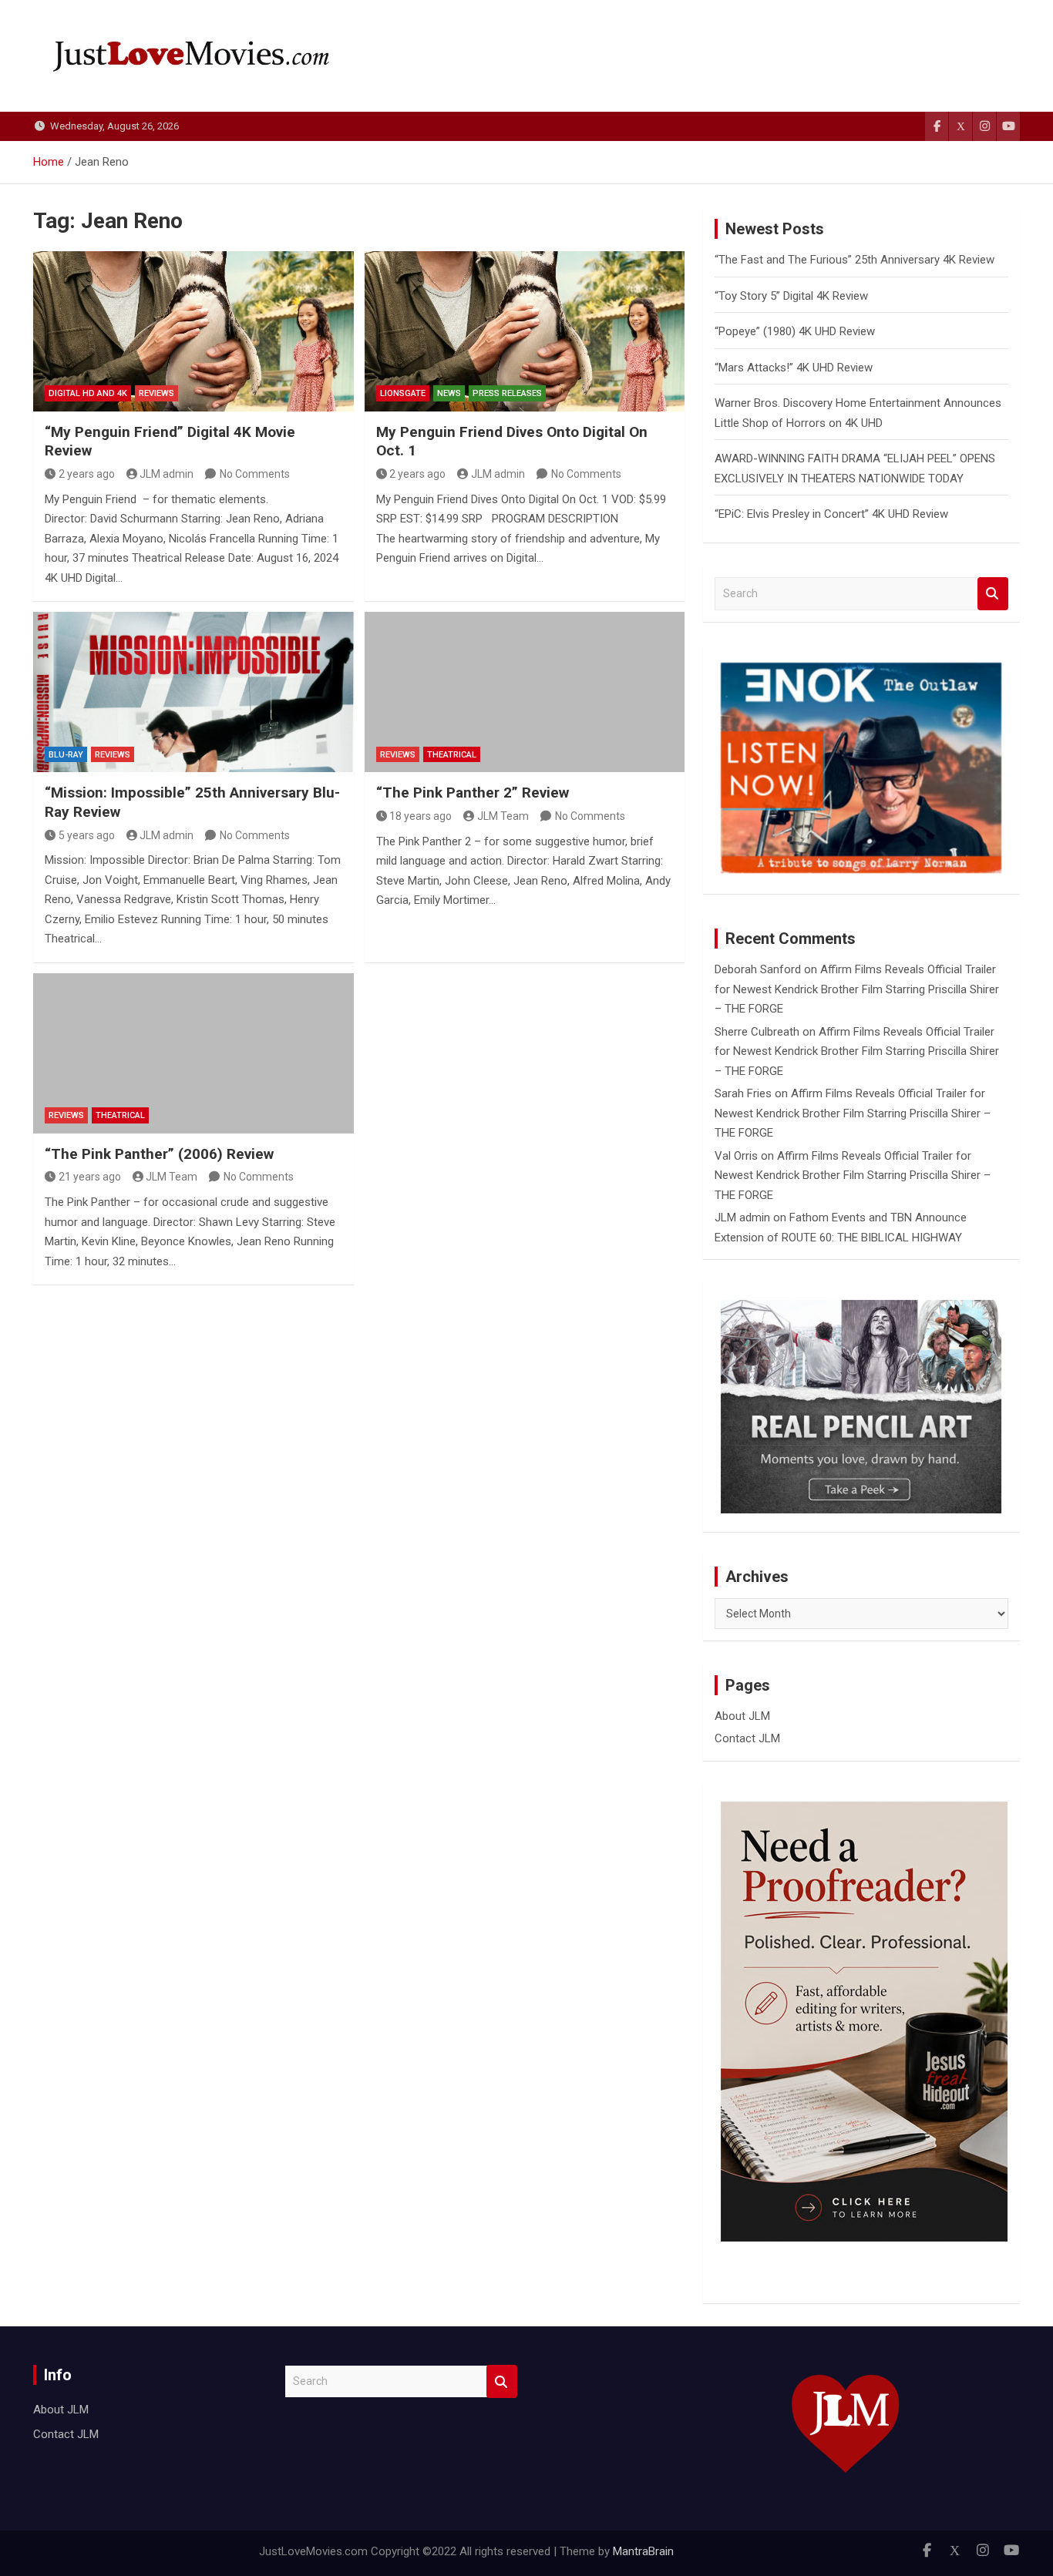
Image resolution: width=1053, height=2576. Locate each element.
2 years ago (87, 474)
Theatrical (452, 755)
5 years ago (87, 835)
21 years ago (90, 1177)
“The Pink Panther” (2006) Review (159, 1154)
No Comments (255, 474)
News (449, 393)
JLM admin (167, 474)
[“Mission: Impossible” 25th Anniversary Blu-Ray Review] (193, 692)
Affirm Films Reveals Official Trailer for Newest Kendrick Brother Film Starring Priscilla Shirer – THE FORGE (857, 989)
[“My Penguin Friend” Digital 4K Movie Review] (193, 331)
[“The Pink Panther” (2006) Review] (193, 1053)
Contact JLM (747, 1738)
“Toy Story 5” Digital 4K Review (791, 296)
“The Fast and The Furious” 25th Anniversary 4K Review (855, 260)
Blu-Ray (66, 755)
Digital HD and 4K (88, 393)
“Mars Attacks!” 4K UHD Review (794, 368)
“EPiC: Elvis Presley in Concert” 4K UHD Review (831, 514)
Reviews (156, 393)
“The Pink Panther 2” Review (473, 793)
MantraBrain (643, 2551)
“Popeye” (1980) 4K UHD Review (795, 331)
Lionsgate (403, 393)
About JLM (742, 1716)
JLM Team (503, 816)
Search (993, 594)
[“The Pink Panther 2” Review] (525, 692)
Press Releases (507, 393)
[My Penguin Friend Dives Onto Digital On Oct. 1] (525, 331)
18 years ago (421, 816)
